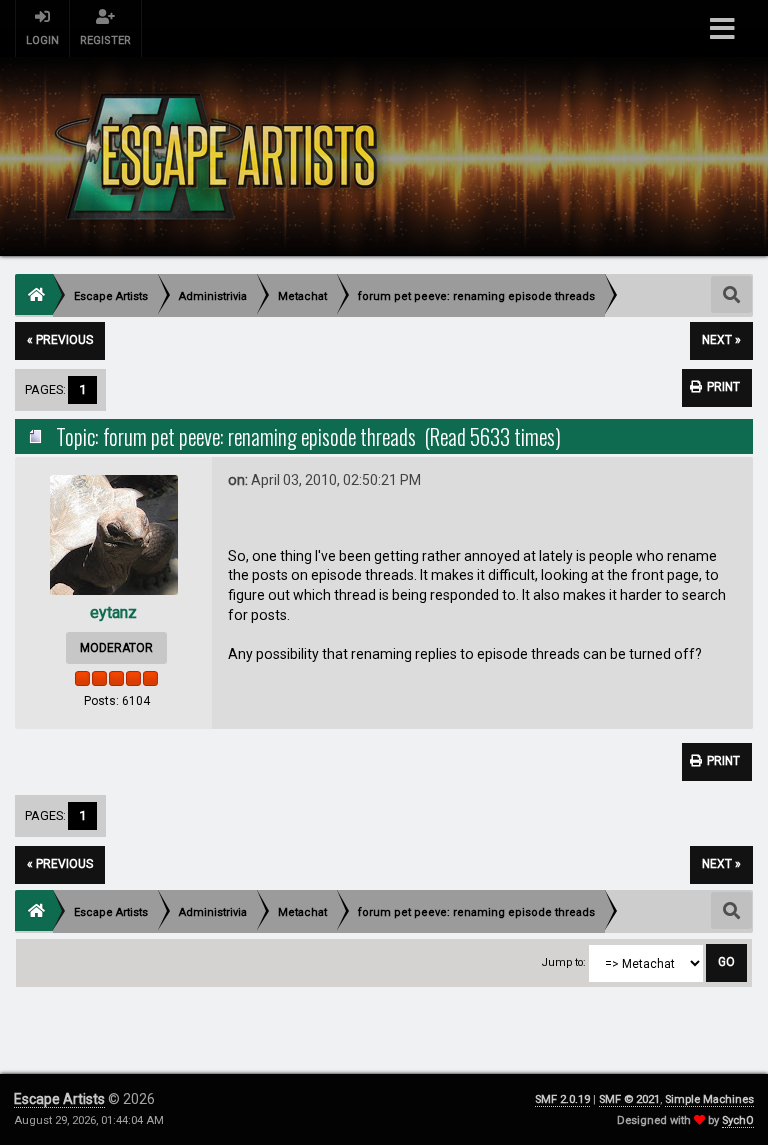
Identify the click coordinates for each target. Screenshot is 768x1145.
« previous (60, 340)
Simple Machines (709, 1099)
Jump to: (564, 962)
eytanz (113, 612)
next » (721, 340)
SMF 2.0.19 (562, 1099)
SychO (738, 1120)
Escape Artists (59, 1099)
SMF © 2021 (629, 1099)
